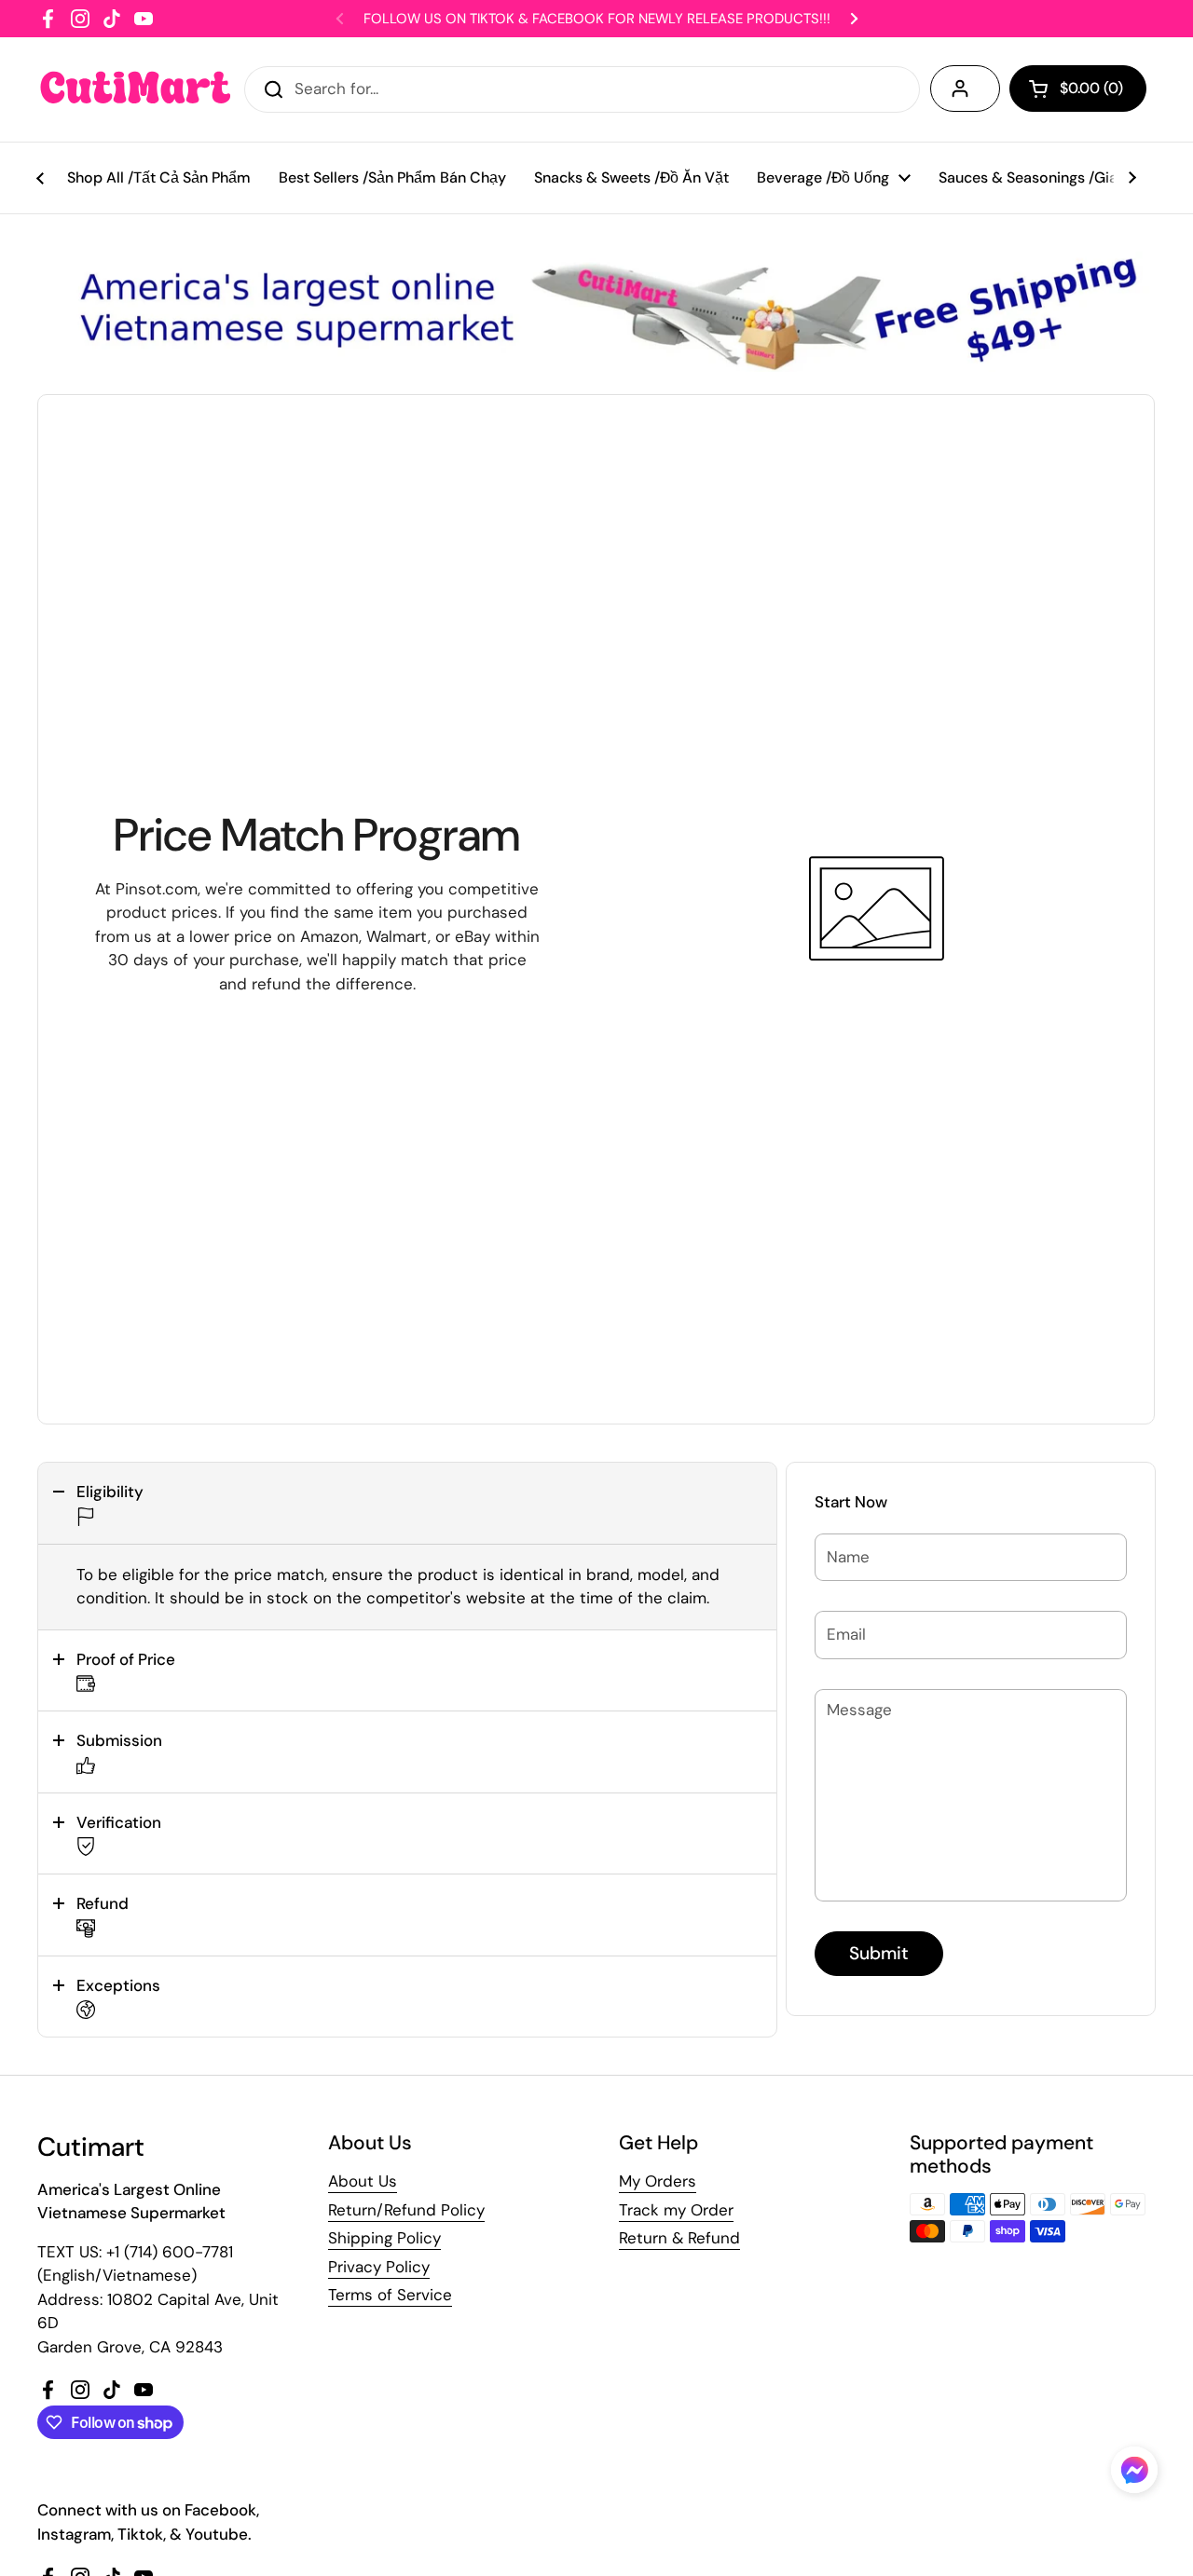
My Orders (658, 2181)
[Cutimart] (136, 89)
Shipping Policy (384, 2238)
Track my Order (676, 2210)
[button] (407, 1503)
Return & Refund (679, 2238)
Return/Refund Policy (406, 2210)
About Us (363, 2181)
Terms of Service (390, 2295)
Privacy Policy (379, 2267)
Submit (879, 1953)
